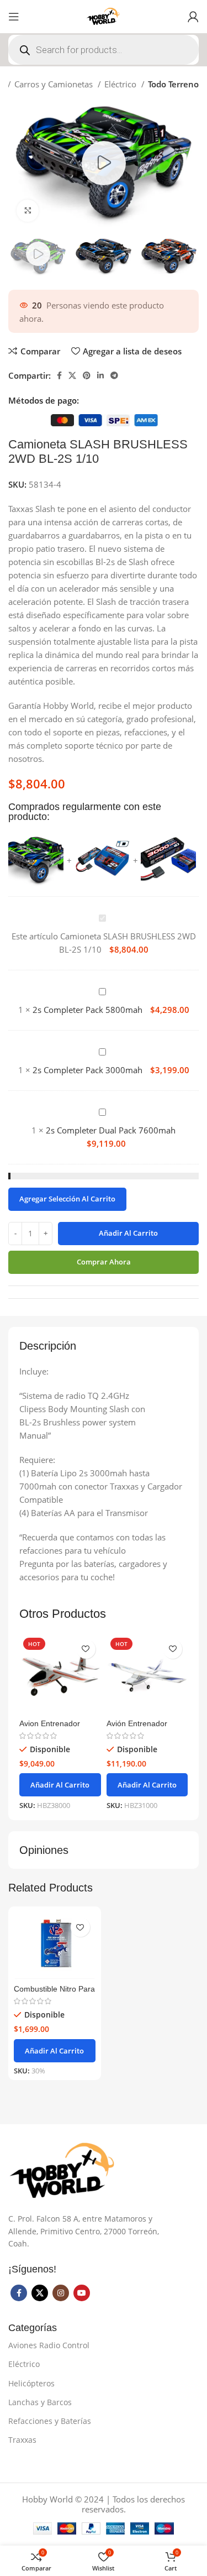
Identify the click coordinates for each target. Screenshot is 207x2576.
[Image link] (63, 2170)
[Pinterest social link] (87, 375)
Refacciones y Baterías (50, 2421)
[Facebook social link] (59, 375)
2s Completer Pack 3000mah (87, 1070)
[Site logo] (104, 15)
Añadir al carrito (128, 1233)
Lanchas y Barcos (40, 2402)
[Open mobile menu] (14, 17)
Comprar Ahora (104, 1262)
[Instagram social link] (61, 2293)
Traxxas (22, 2440)
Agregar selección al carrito (67, 1199)
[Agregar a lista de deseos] (86, 1649)
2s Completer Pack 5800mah (87, 1010)
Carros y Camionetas (55, 84)
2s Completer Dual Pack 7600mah (111, 1130)
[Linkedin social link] (100, 375)
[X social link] (72, 375)
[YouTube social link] (82, 2293)
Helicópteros (31, 2383)
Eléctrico (121, 84)
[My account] (193, 17)
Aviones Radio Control (49, 2345)
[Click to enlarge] (28, 211)
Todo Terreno (173, 84)
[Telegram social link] (114, 375)
